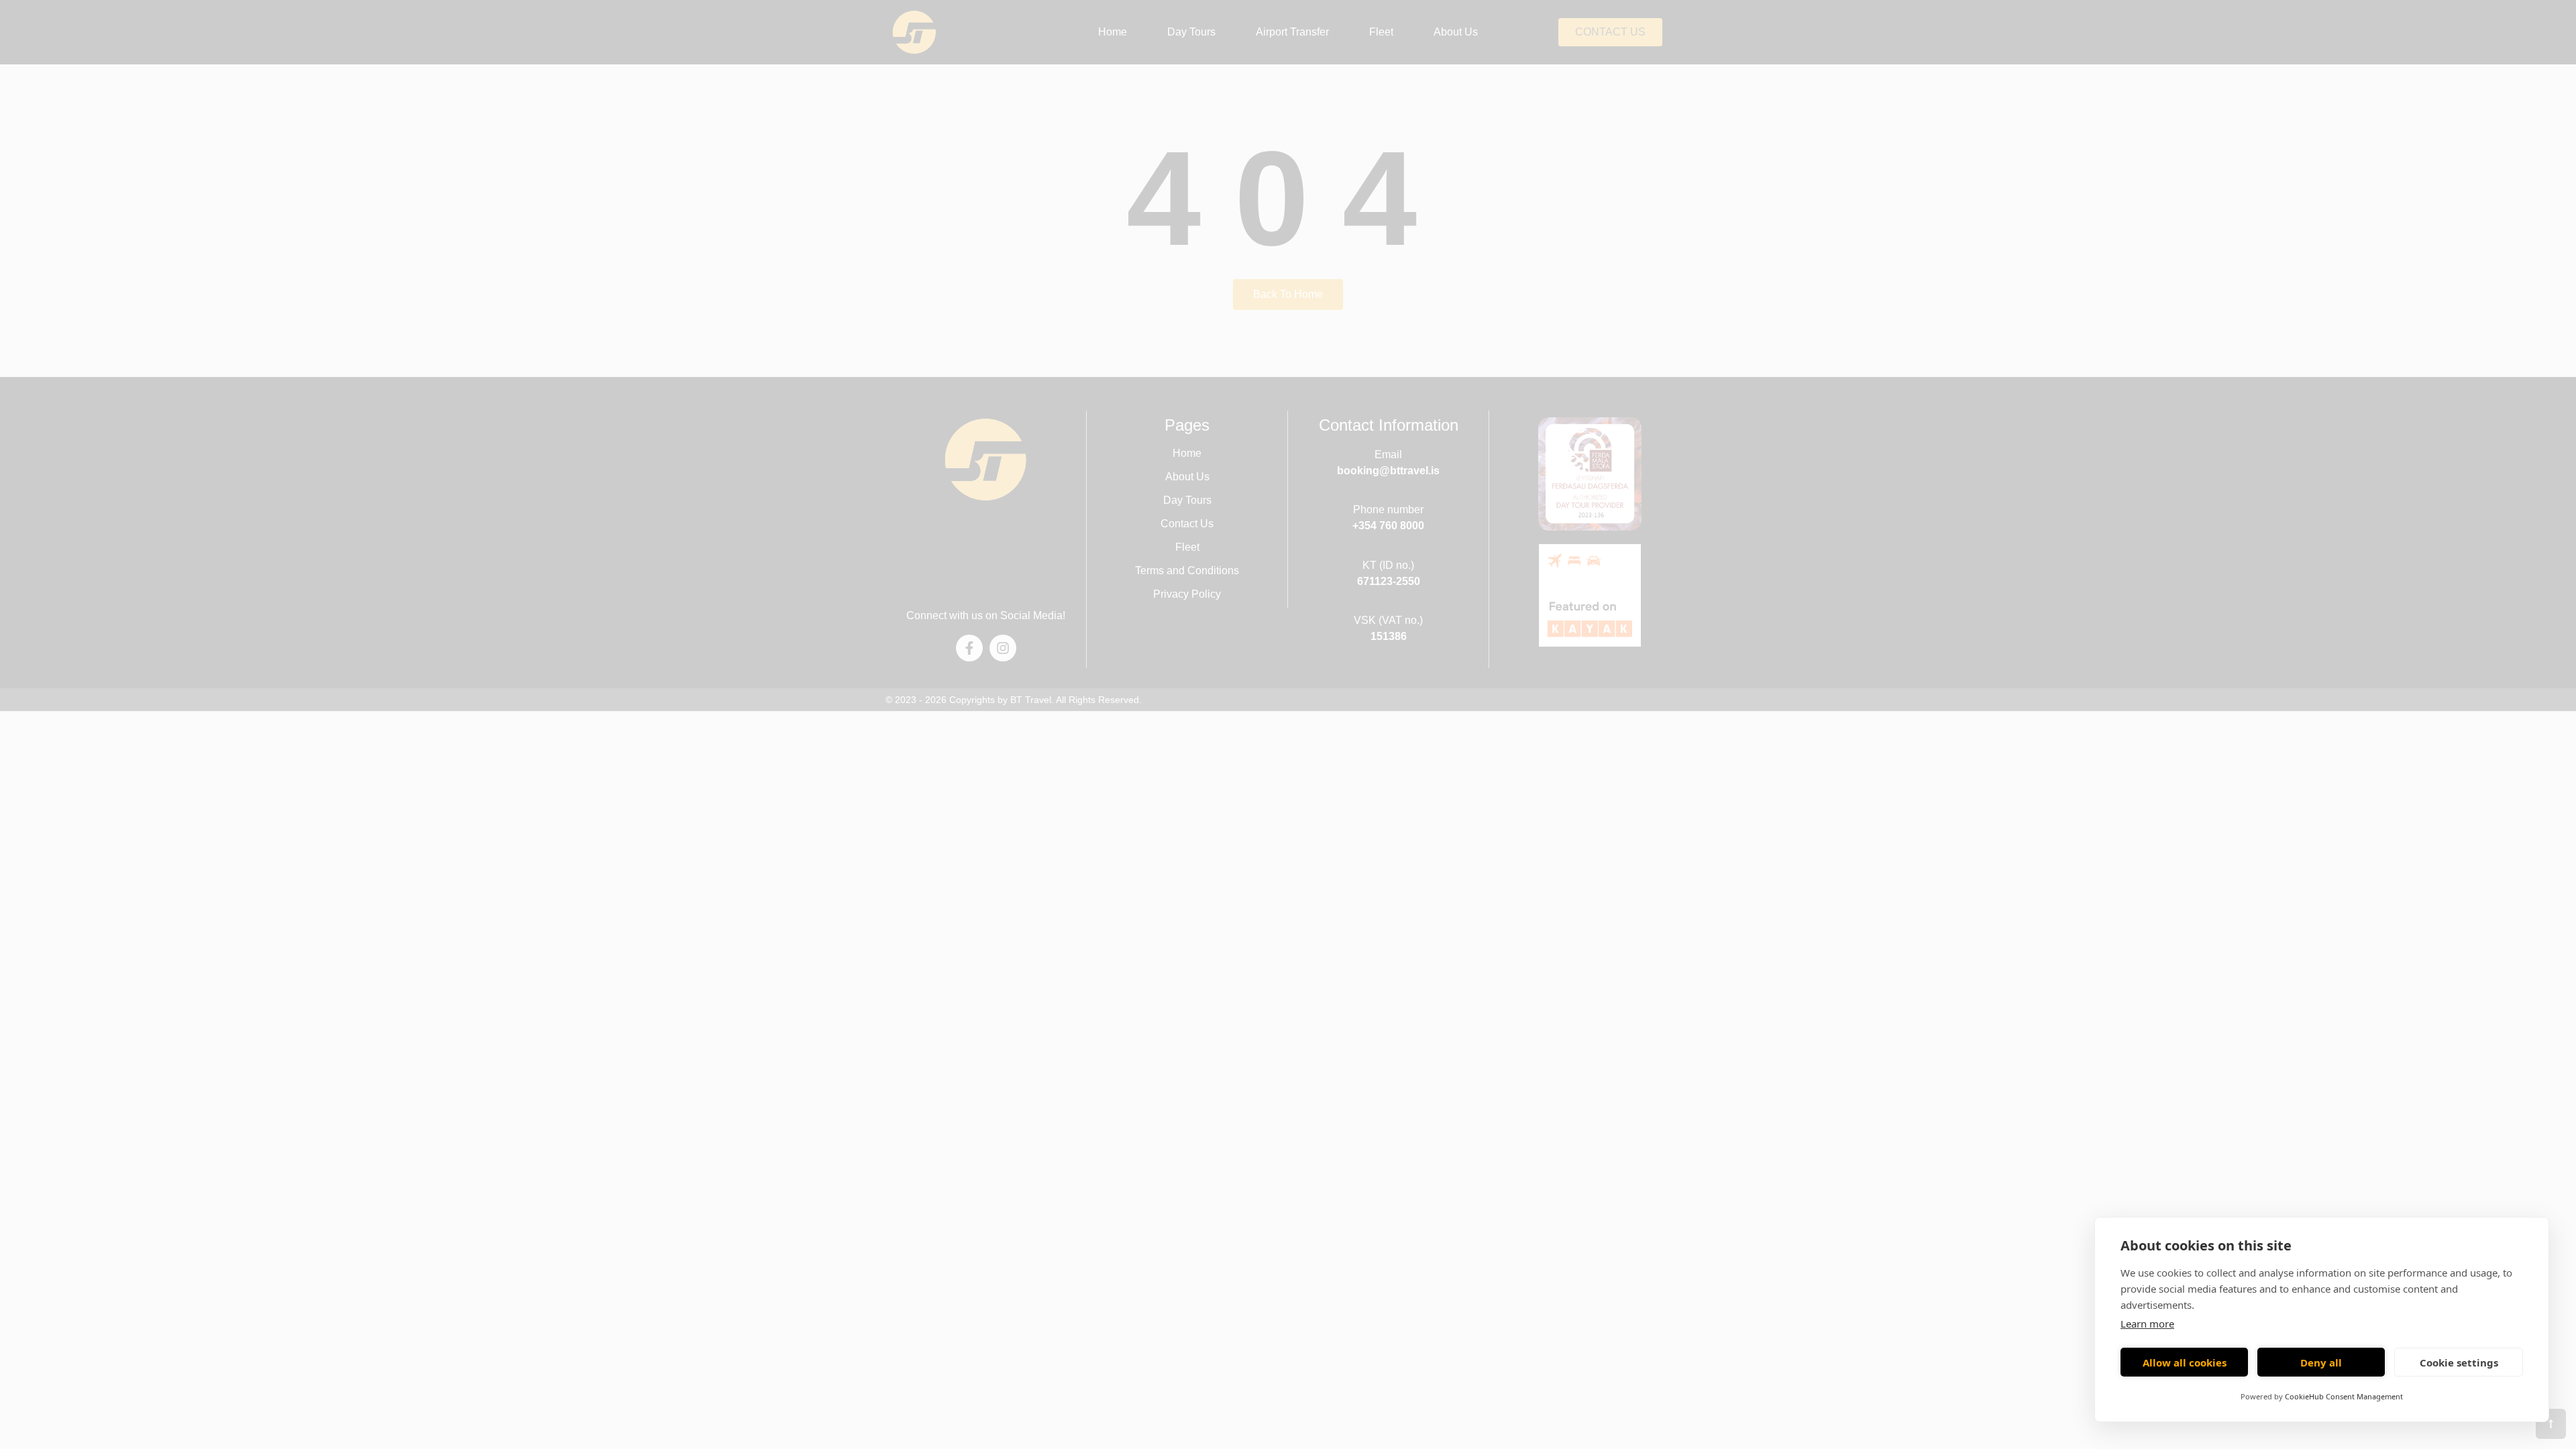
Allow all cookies (2185, 1362)
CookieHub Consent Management (2344, 1396)
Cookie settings (2459, 1362)
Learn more (2147, 1324)
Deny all (2321, 1362)
